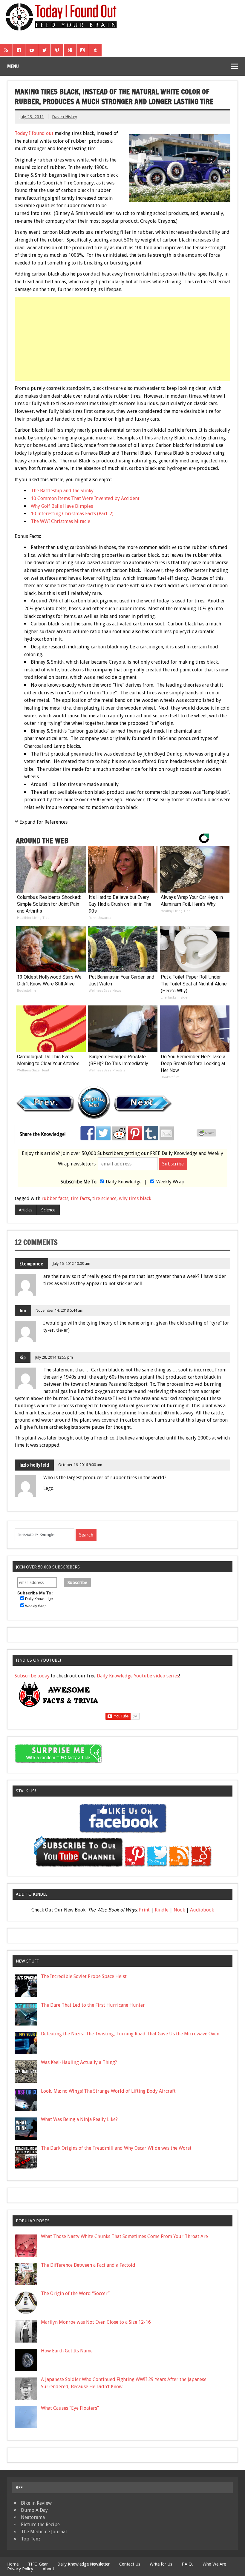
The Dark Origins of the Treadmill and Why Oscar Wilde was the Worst (116, 2148)
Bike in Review (36, 2503)
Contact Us (130, 2564)
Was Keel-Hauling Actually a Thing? (79, 2062)
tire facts (80, 1198)
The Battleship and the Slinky (62, 491)
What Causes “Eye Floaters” (70, 2408)
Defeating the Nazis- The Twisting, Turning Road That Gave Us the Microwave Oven (130, 2034)
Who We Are (214, 2564)
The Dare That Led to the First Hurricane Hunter (93, 2005)
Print (144, 1910)
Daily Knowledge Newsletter (84, 2564)
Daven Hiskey (65, 117)
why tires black (135, 1198)
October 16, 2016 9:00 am (80, 1465)
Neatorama (33, 2517)
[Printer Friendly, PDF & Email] (207, 1135)
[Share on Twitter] (103, 1133)
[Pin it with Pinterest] (135, 1133)
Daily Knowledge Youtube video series (138, 1676)
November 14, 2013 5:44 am (59, 1310)
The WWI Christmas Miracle (61, 521)
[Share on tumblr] (151, 1133)
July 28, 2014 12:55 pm (54, 1357)
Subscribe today (32, 1676)
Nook (179, 1910)
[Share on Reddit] (119, 1133)
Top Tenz (31, 2539)
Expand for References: (44, 822)
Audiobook (202, 1910)
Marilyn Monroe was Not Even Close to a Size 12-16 (96, 2322)
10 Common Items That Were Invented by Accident (85, 498)
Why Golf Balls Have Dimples (62, 506)
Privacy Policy (20, 2569)
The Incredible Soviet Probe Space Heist (84, 1976)
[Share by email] (167, 1133)
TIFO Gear (38, 2564)
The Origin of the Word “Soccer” (75, 2293)
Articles (26, 1210)
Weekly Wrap (170, 1182)
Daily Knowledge (124, 1182)
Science (48, 1210)
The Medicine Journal (44, 2532)
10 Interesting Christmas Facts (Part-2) (72, 514)
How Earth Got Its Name (67, 2351)
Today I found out (34, 133)
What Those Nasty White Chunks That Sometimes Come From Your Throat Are (124, 2236)
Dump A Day (34, 2510)
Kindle (162, 1910)
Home (13, 2564)
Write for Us (161, 2564)
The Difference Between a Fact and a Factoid (88, 2265)
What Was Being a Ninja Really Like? (79, 2119)
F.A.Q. (187, 2564)
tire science (104, 1198)
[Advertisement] (123, 339)
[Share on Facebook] (88, 1133)
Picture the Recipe (40, 2525)
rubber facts (55, 1198)
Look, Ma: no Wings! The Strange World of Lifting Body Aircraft (108, 2091)
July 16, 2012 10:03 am (71, 1264)
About (48, 2569)
